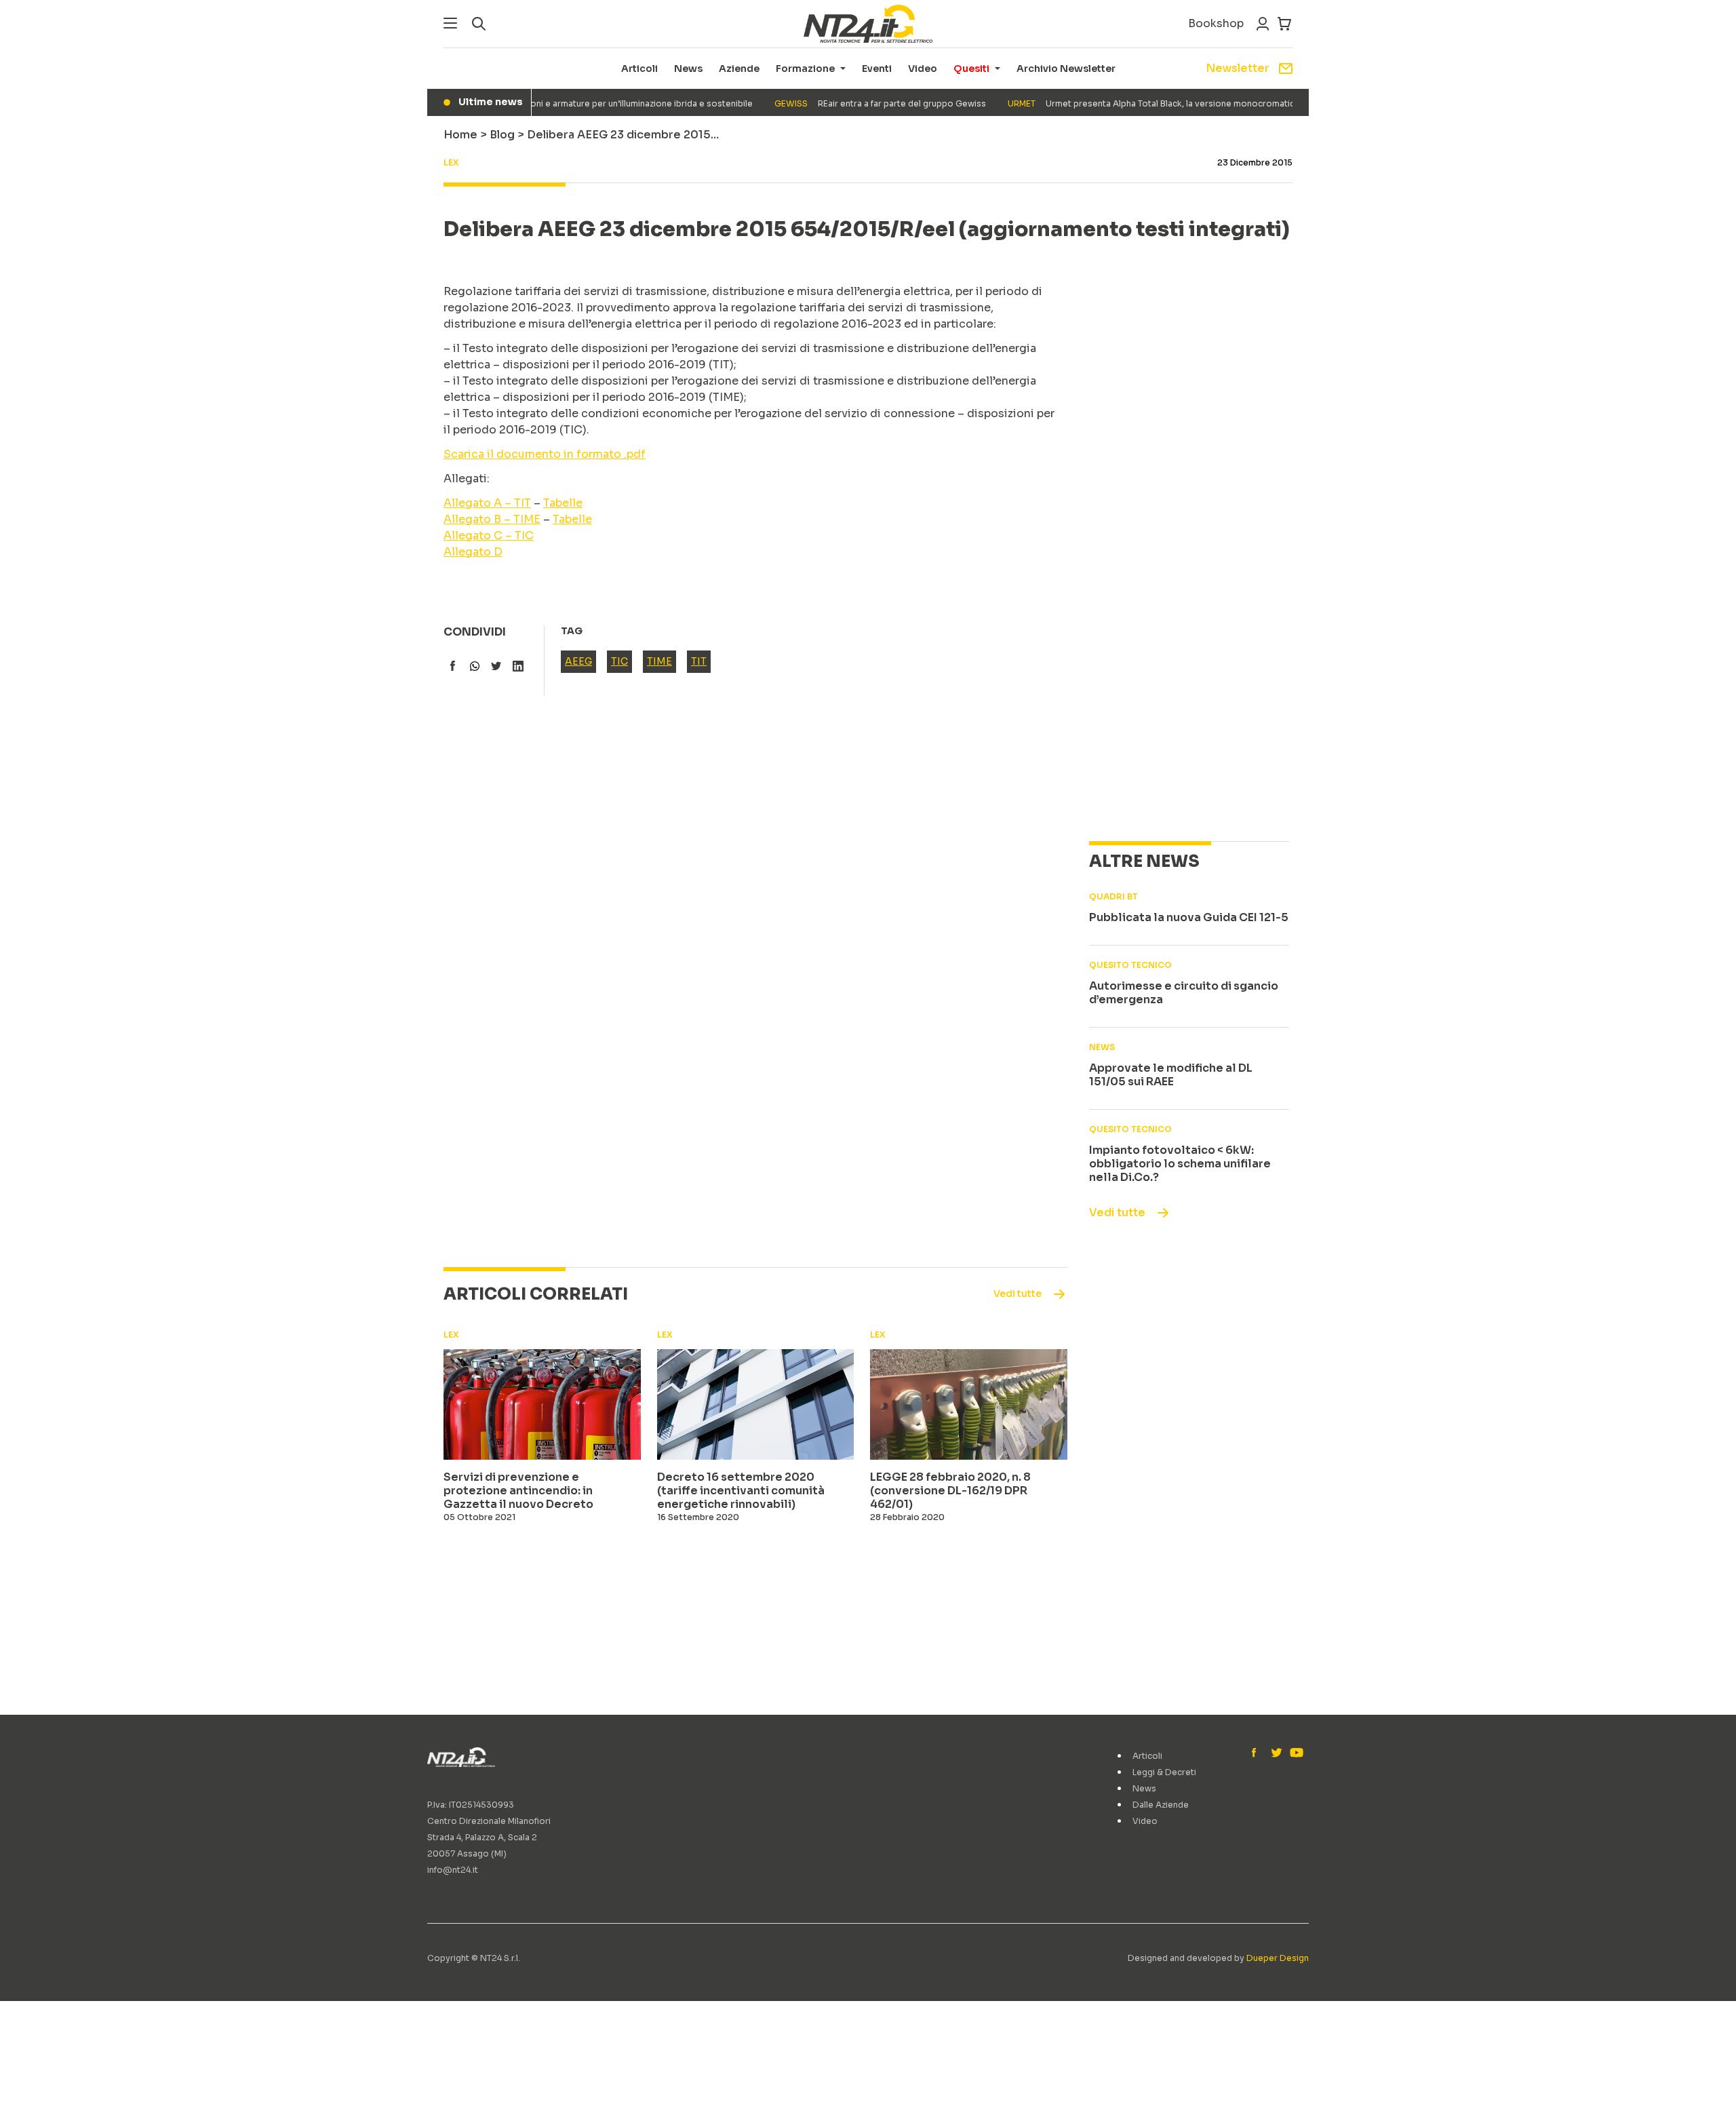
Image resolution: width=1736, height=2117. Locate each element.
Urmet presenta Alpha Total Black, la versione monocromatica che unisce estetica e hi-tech (1186, 103)
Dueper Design (1278, 1958)
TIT (699, 661)
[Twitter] (1276, 1753)
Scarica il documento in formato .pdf (545, 454)
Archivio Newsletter (1066, 69)
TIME (659, 661)
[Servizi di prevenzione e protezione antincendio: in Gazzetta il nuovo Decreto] (542, 1405)
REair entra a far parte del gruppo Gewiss (852, 103)
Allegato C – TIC (489, 536)
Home (460, 135)
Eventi (877, 69)
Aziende (739, 69)
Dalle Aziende (1161, 1805)
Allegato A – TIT (487, 503)
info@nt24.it (453, 1870)
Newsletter (1238, 68)
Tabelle (563, 503)
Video (923, 69)
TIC (619, 661)
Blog (502, 135)
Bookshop (1216, 23)
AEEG (578, 661)
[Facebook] (1257, 1753)
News (688, 69)
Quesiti (971, 69)
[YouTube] (1295, 1753)
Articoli (639, 69)
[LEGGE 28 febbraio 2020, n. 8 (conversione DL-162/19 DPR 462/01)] (969, 1405)
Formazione (805, 69)
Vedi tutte (1117, 1212)
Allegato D (473, 552)
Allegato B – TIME (492, 519)
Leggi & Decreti (1164, 1772)
